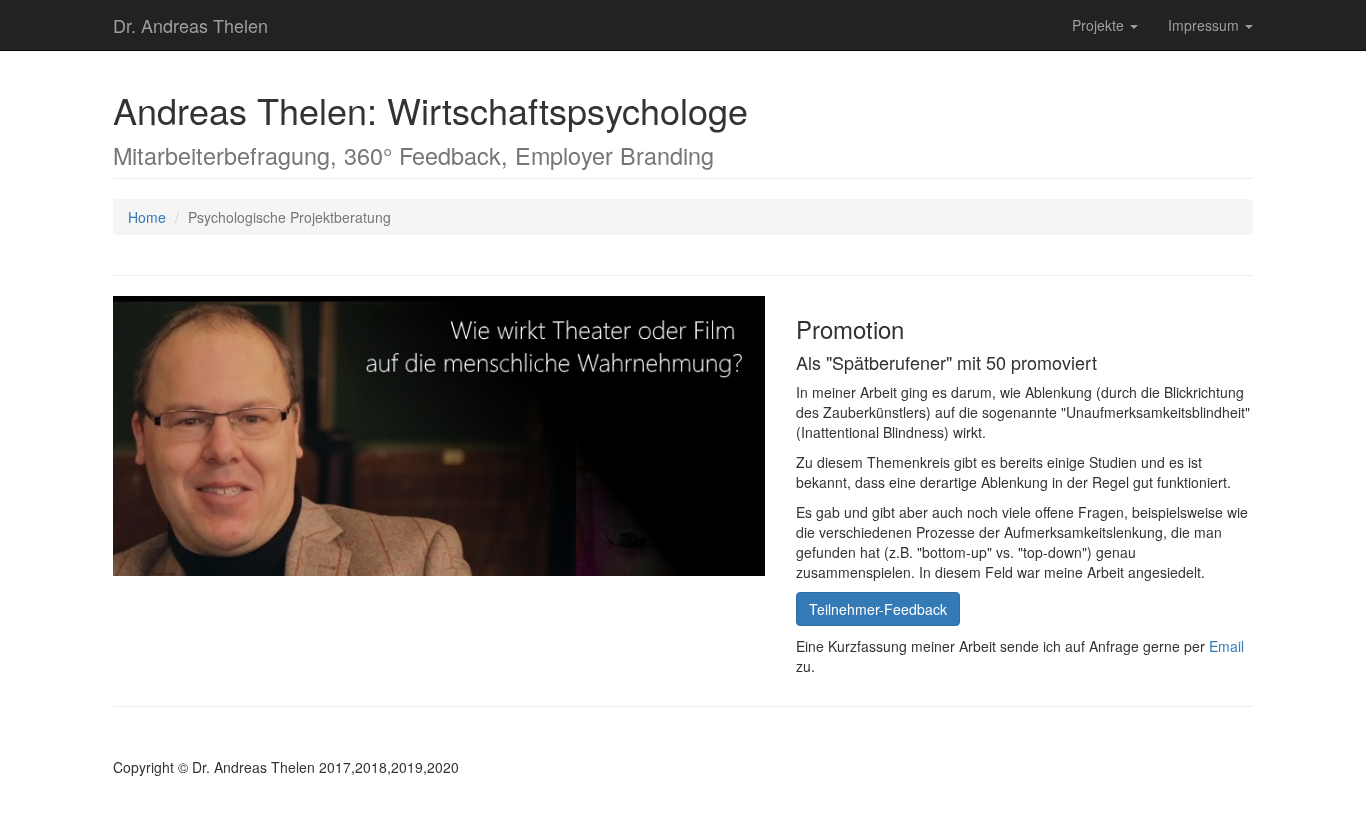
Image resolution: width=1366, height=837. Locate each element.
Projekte (1100, 25)
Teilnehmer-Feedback (878, 609)
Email (1226, 646)
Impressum (1205, 25)
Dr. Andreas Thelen (190, 25)
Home (147, 217)
